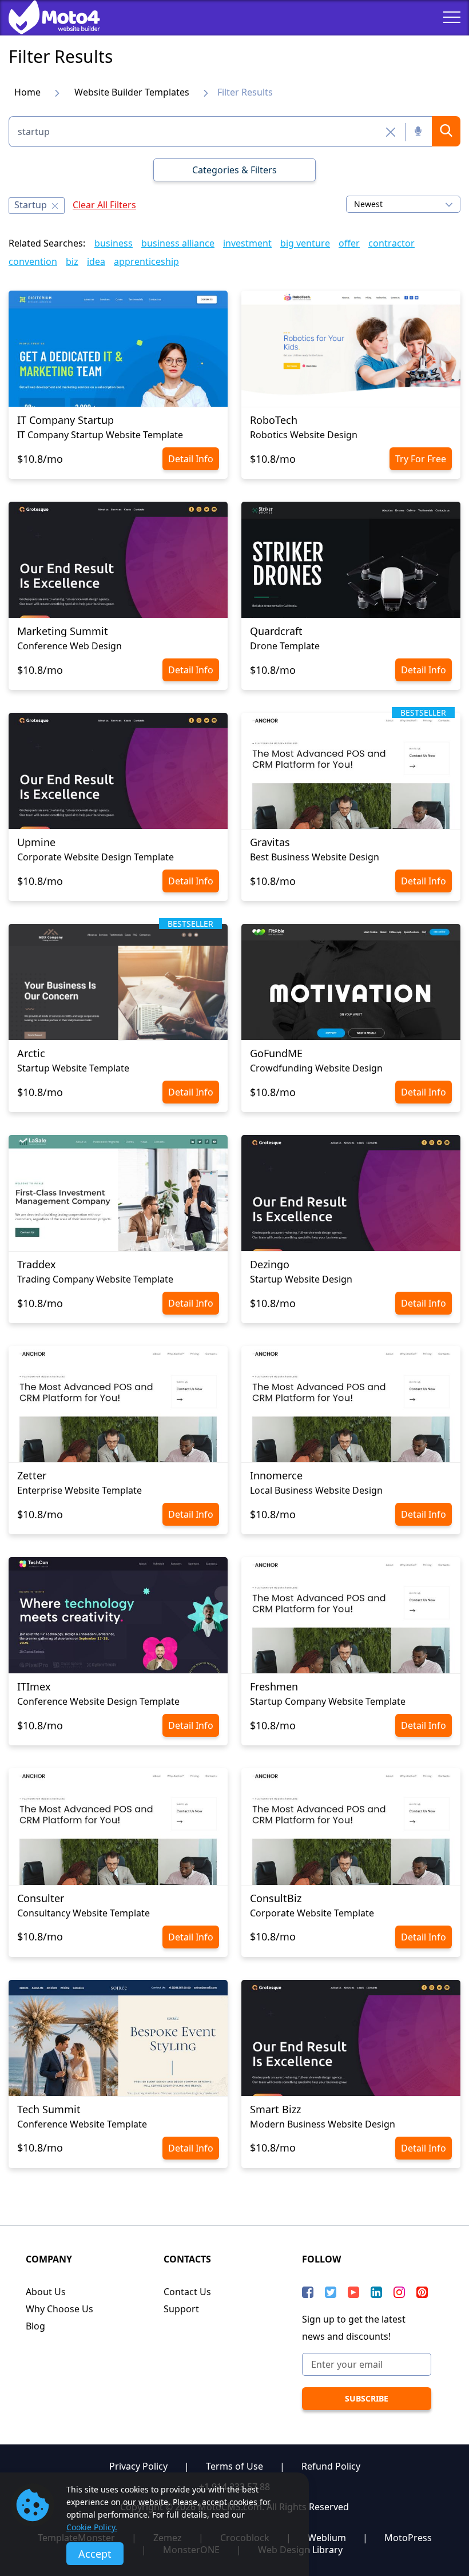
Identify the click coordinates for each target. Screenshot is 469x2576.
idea (96, 261)
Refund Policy (331, 2466)
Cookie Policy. (92, 2527)
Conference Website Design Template (98, 1701)
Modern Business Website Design (323, 2124)
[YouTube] (353, 2292)
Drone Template (285, 646)
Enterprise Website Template (80, 1490)
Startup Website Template (73, 1068)
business (114, 243)
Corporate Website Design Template (96, 857)
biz (72, 261)
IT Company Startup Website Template (100, 435)
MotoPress (408, 2538)
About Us (46, 2292)
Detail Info (191, 459)
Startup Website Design (301, 1279)
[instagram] (399, 2292)
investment (247, 243)
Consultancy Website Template (84, 1913)
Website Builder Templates (132, 92)
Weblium (327, 2538)
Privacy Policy (138, 2466)
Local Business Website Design (316, 1490)
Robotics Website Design (304, 435)
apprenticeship (146, 261)
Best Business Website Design (315, 857)
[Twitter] (331, 2292)
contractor (392, 243)
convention (33, 261)
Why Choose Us (59, 2309)
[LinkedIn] (376, 2292)
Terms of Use (234, 2466)
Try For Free (421, 459)
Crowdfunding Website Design (316, 1068)
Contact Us (187, 2292)
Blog (35, 2326)
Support (181, 2309)
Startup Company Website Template (328, 1701)
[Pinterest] (422, 2292)
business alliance (178, 243)
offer (349, 243)
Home (27, 92)
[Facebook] (308, 2292)
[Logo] (46, 17)
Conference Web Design (69, 646)
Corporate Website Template (312, 1913)
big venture (305, 243)
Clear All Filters (104, 205)
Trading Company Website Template (95, 1279)
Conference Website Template (82, 2124)
